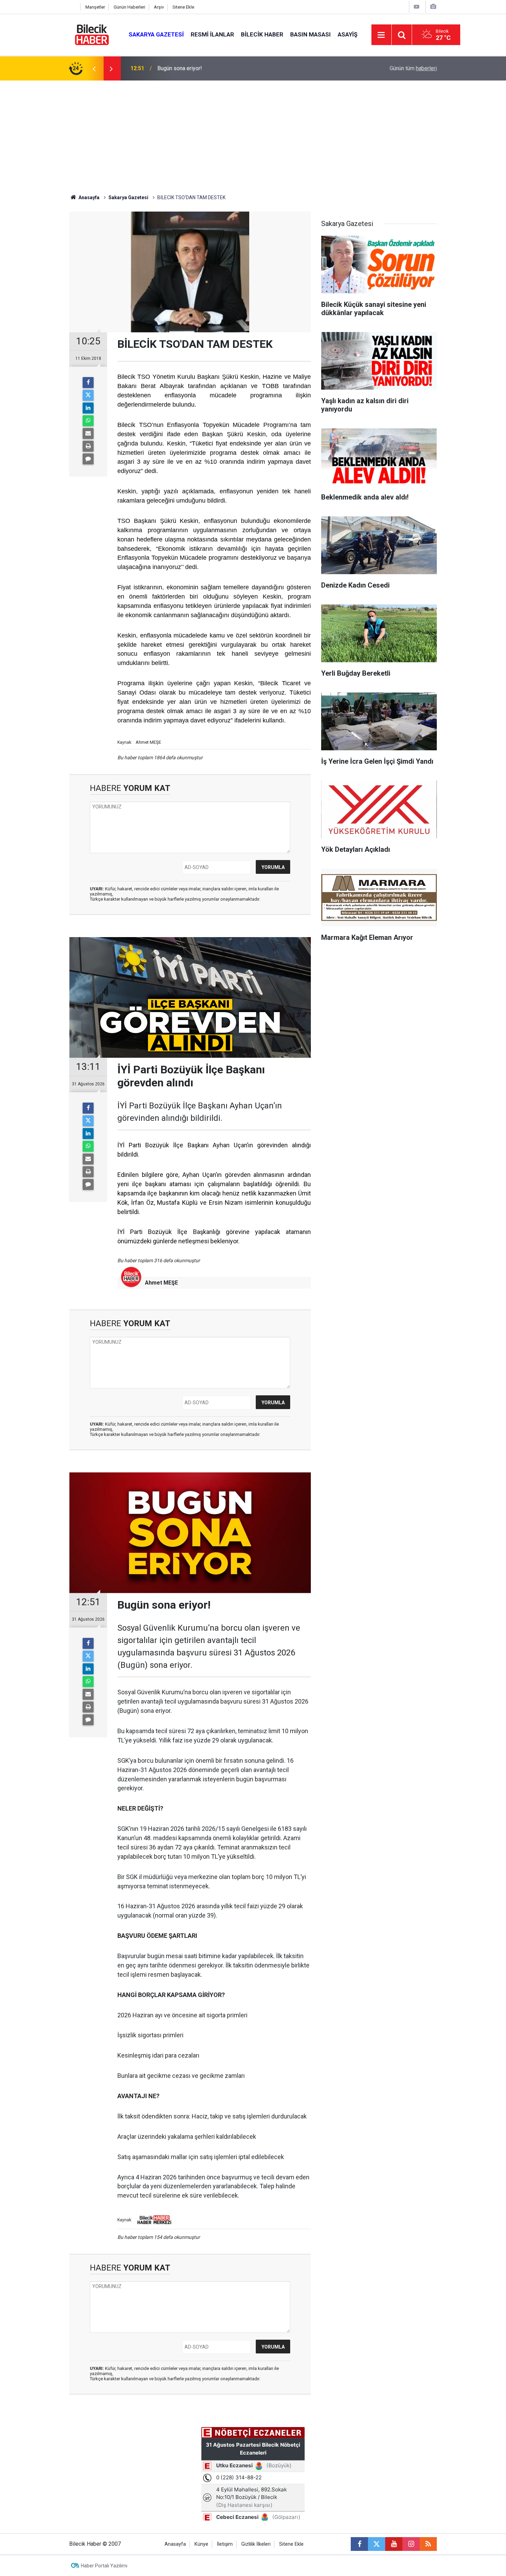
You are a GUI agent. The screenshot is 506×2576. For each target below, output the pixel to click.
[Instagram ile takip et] (411, 2544)
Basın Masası (310, 34)
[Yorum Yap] (88, 459)
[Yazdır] (88, 446)
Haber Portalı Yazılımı (104, 2566)
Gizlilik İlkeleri (256, 2544)
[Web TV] (417, 7)
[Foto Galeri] (433, 7)
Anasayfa (88, 197)
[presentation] (94, 68)
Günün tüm (413, 68)
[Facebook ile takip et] (359, 2544)
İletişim (225, 2544)
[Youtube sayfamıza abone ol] (394, 2544)
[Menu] (381, 35)
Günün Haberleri (129, 7)
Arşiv (159, 7)
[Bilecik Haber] (92, 34)
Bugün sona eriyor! (180, 68)
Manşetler (95, 7)
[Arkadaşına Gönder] (88, 433)
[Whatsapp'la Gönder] (88, 421)
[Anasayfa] (73, 7)
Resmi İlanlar (212, 34)
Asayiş (347, 34)
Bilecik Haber (262, 34)
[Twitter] (88, 395)
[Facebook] (88, 383)
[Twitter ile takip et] (377, 2544)
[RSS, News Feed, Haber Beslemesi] (428, 2544)
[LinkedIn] (88, 408)
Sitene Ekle (183, 7)
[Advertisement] (253, 132)
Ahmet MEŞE (161, 1283)
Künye (201, 2544)
